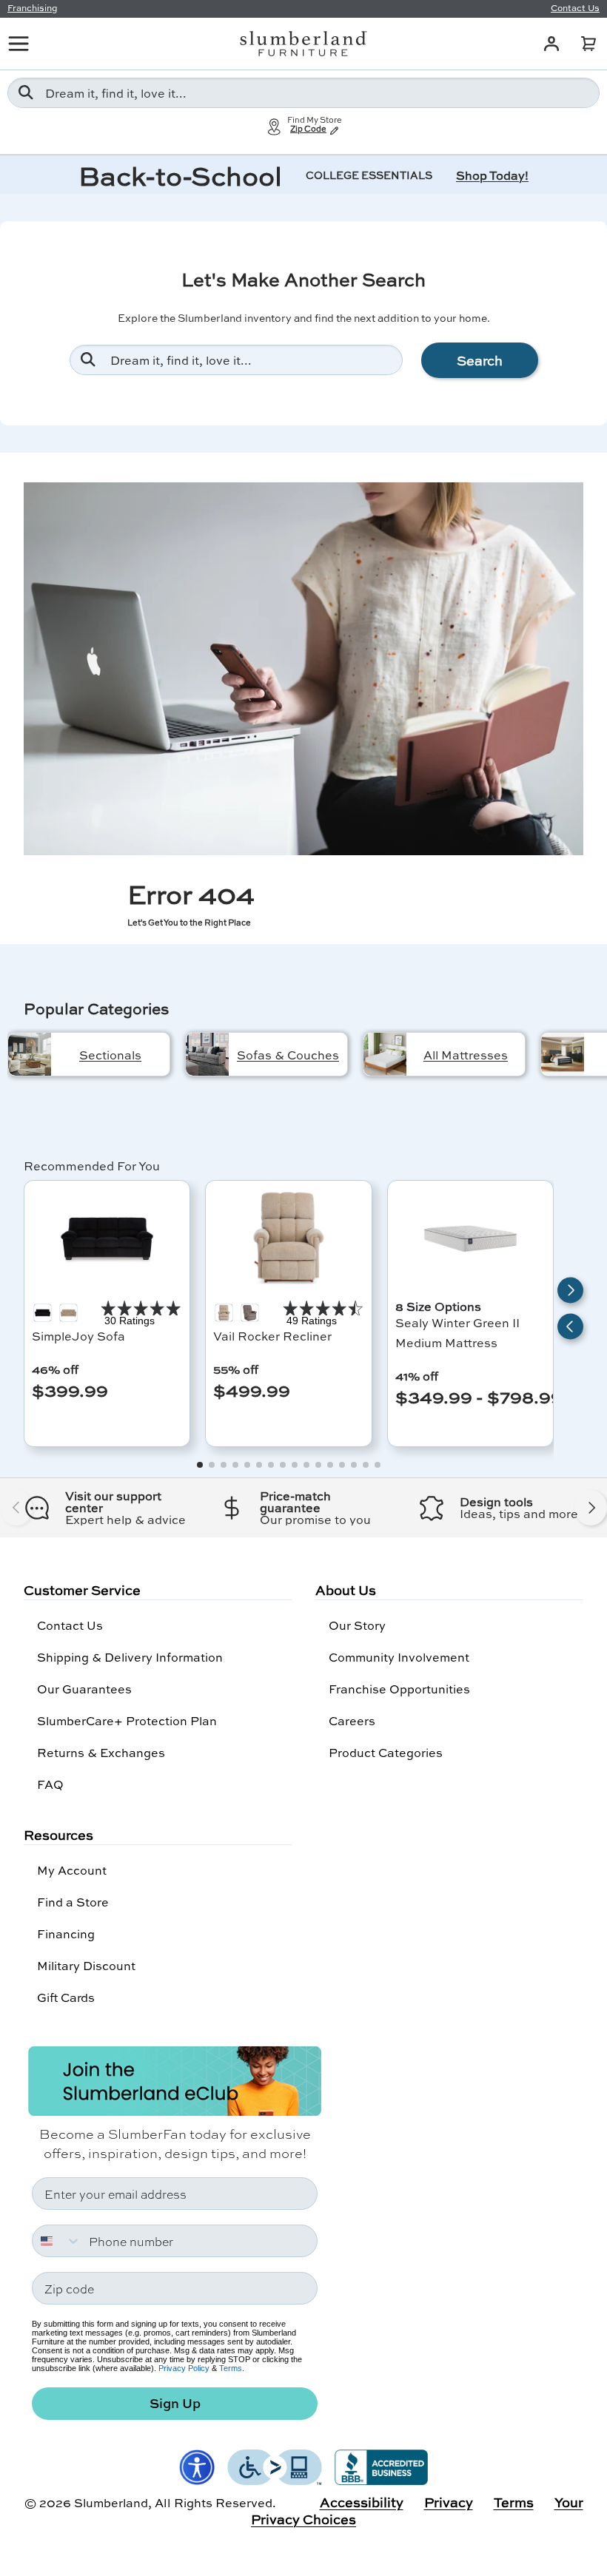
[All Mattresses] (385, 1054)
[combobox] (303, 93)
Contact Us (70, 1625)
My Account (72, 1870)
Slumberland (111, 2502)
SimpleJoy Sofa (78, 1336)
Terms (231, 2368)
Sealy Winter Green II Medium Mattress (457, 1332)
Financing (66, 1933)
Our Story (357, 1625)
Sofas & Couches (288, 1055)
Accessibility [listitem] (362, 2502)
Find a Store (73, 1902)
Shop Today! (492, 175)
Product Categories (386, 1752)
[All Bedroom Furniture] (563, 1054)
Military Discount (86, 1965)
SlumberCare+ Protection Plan (127, 1720)
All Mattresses (466, 1055)
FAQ (50, 1784)
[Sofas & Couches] (207, 1054)
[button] (588, 44)
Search (480, 360)
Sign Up (175, 2403)
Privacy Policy (184, 2368)
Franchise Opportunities (399, 1689)
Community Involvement (399, 1657)
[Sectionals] (30, 1054)
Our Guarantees (84, 1689)
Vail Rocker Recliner (272, 1336)
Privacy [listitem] (449, 2502)
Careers (352, 1720)
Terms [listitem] (514, 2502)
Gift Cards (66, 1997)
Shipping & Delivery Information (130, 1657)
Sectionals (110, 1055)
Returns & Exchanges (101, 1752)
